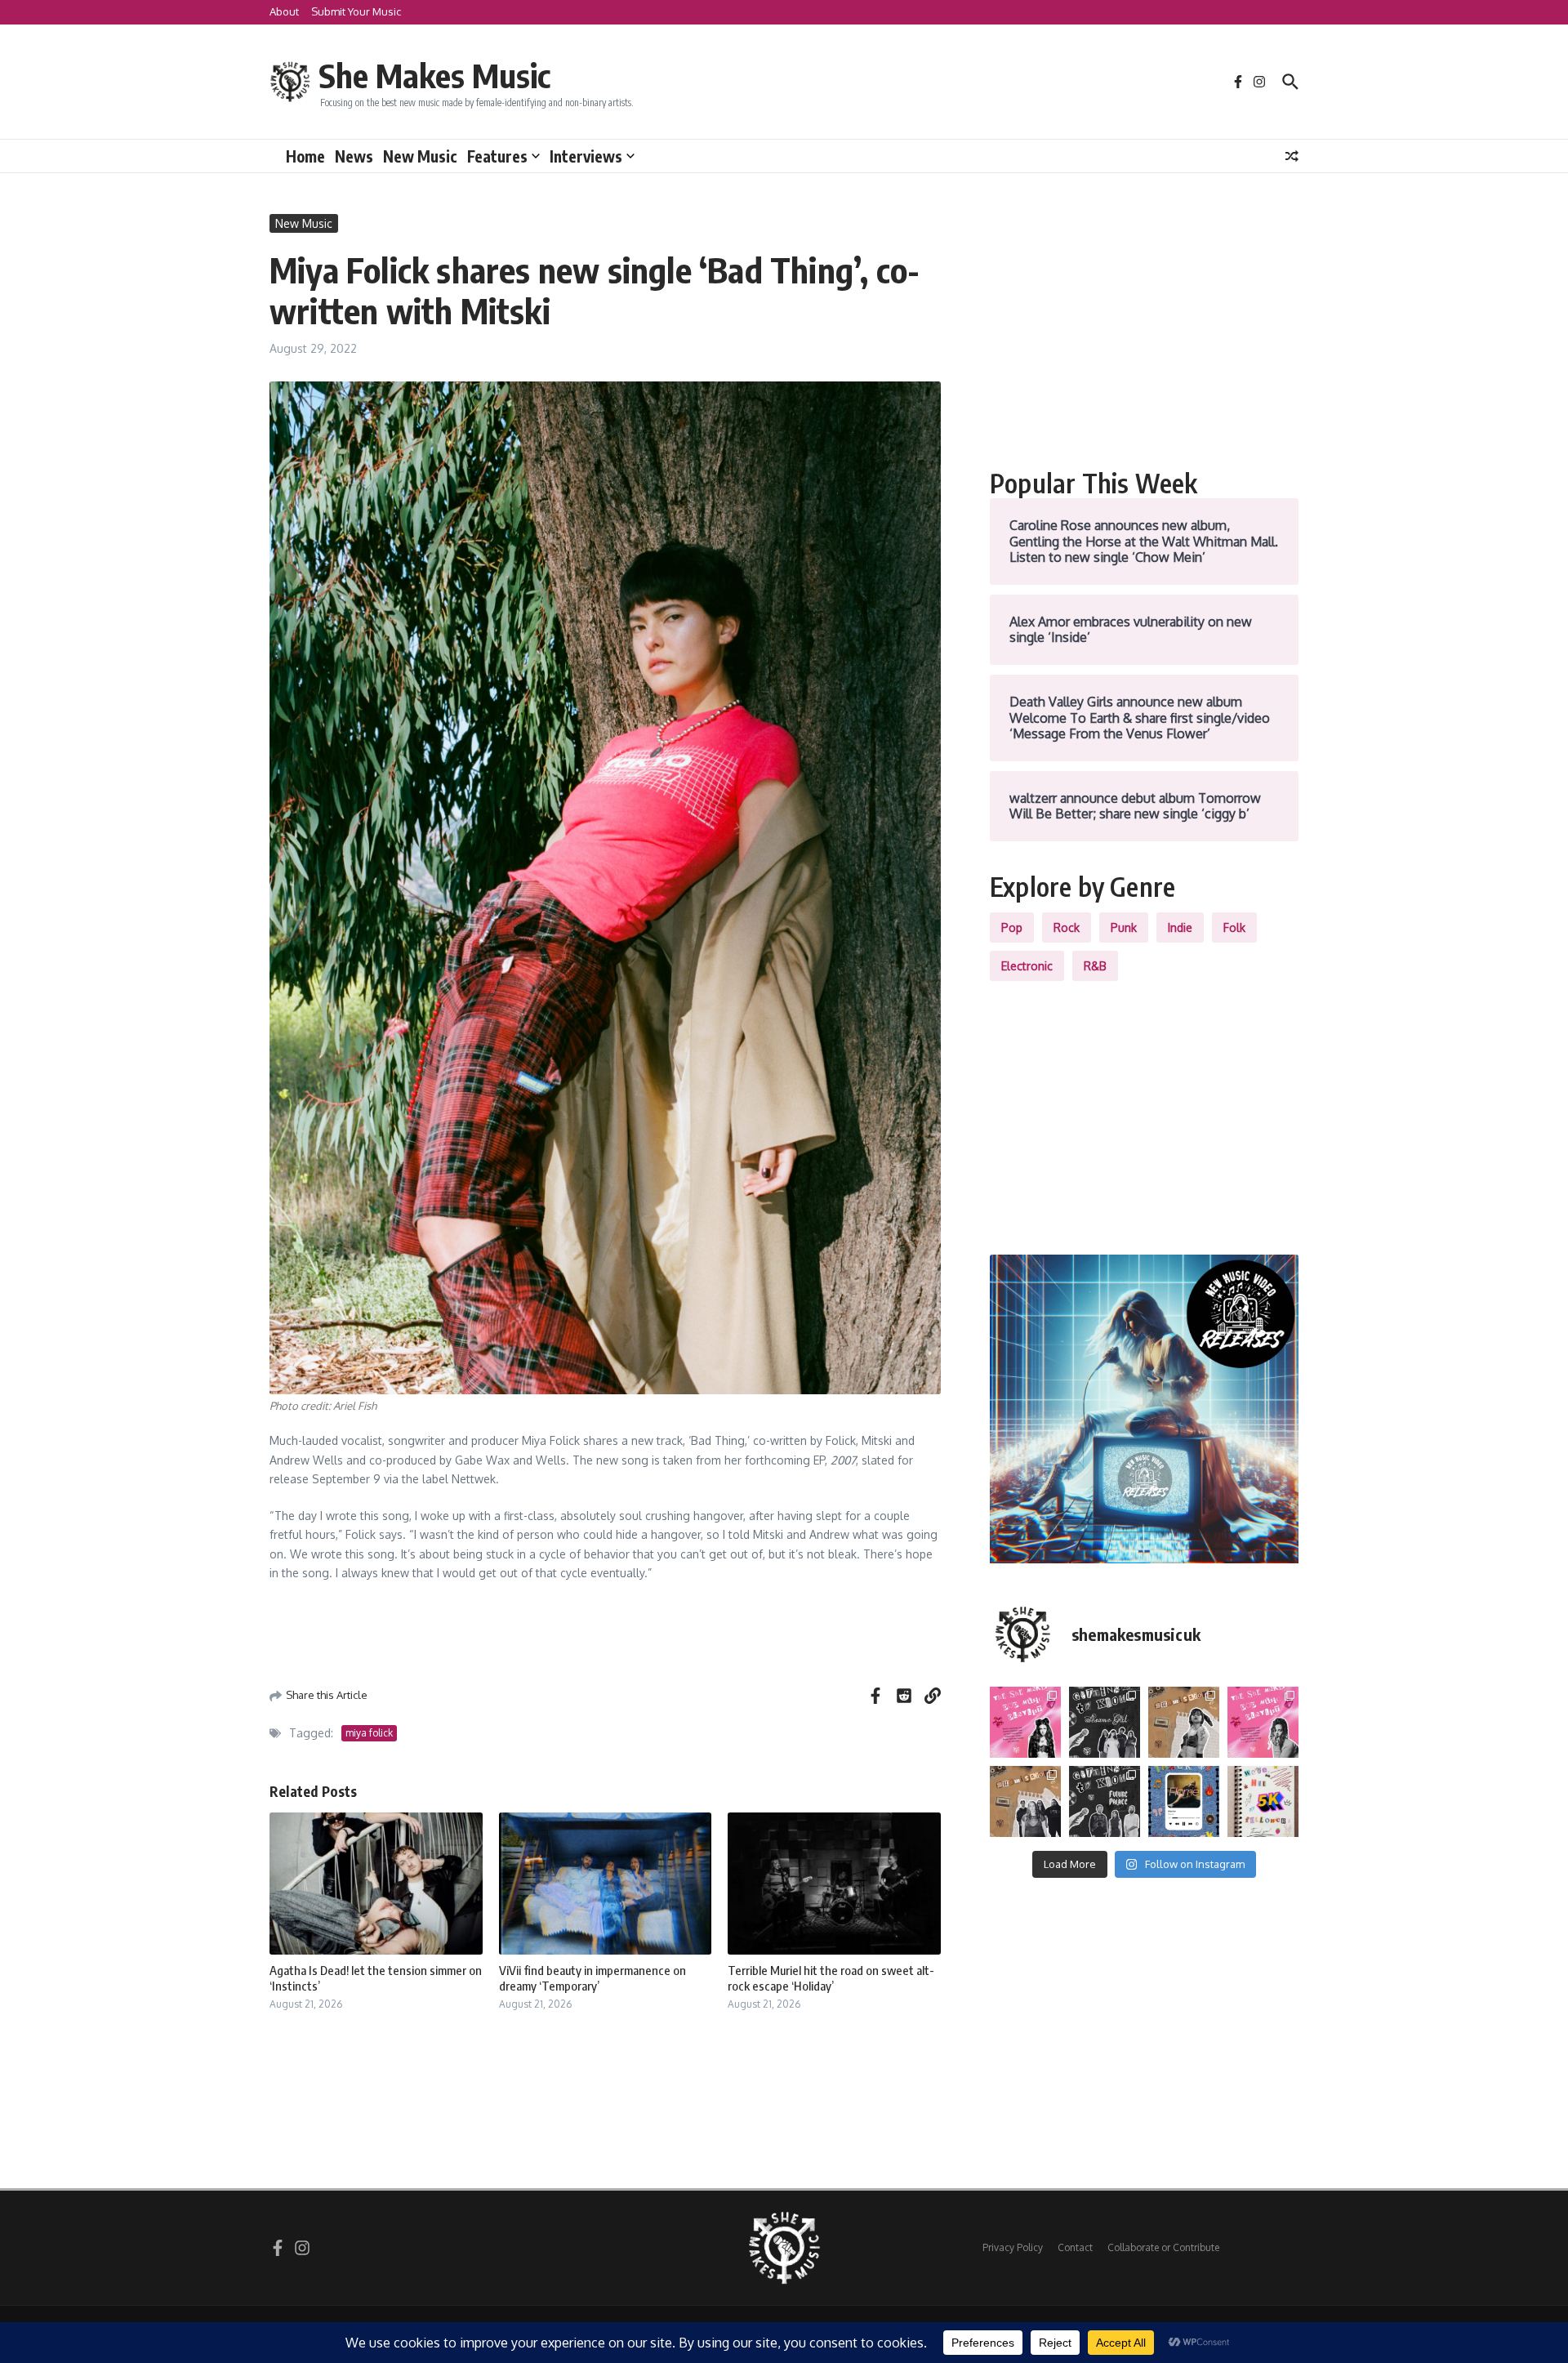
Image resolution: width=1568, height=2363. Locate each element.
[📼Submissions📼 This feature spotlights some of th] (1184, 1722)
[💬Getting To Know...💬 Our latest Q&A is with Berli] (1105, 1801)
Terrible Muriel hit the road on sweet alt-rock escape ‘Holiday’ (831, 1978)
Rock (1067, 927)
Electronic (1027, 966)
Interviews (586, 156)
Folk (1234, 927)
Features (497, 156)
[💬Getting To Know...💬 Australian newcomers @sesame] (1105, 1722)
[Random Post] (1292, 156)
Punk (1124, 927)
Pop (1012, 927)
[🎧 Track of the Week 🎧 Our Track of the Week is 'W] (1184, 1801)
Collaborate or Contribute (1163, 2247)
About (284, 11)
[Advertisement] (1144, 328)
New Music (420, 156)
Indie (1180, 927)
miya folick (369, 1733)
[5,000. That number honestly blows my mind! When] (1263, 1801)
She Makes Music (434, 75)
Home (305, 156)
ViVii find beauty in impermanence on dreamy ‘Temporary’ (592, 1978)
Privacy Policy (1013, 2247)
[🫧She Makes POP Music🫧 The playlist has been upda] (1025, 1722)
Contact (1075, 2247)
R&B (1095, 966)
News (354, 156)
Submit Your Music (356, 11)
